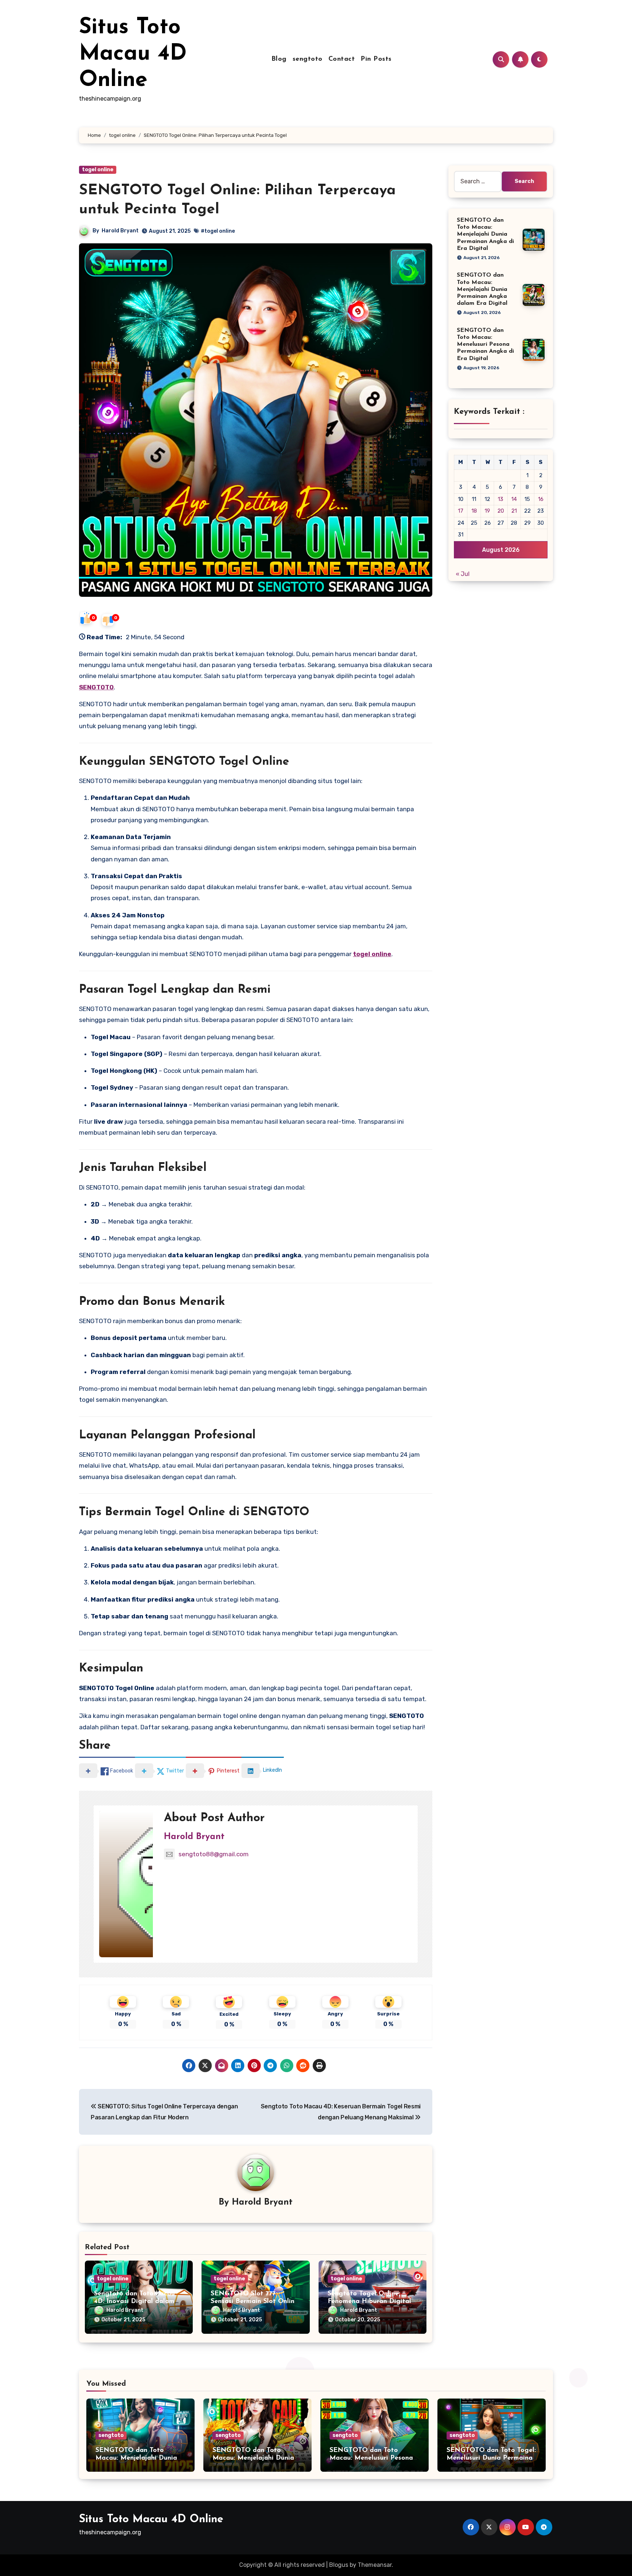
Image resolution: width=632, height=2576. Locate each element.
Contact (342, 59)
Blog (279, 59)
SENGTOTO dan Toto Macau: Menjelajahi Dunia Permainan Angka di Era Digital (485, 234)
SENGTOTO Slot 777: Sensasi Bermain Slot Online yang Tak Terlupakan (254, 2302)
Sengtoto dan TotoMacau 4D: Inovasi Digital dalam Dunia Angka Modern (134, 2302)
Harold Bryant (120, 231)
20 (501, 511)
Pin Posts (376, 59)
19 (487, 511)
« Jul (463, 574)
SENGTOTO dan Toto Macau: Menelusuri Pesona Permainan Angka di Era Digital (485, 345)
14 (514, 499)
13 (501, 499)
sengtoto (308, 59)
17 (461, 511)
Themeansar (375, 2565)
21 (514, 511)
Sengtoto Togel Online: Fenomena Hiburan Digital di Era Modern (369, 2302)
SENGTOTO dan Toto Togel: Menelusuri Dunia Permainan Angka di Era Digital (491, 2458)
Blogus (339, 2565)
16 (541, 499)
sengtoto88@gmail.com (214, 1854)
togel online (98, 170)
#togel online (218, 231)
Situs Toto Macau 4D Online (133, 54)
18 (474, 511)
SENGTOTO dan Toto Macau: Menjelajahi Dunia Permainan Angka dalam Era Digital (482, 289)
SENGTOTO (96, 687)
